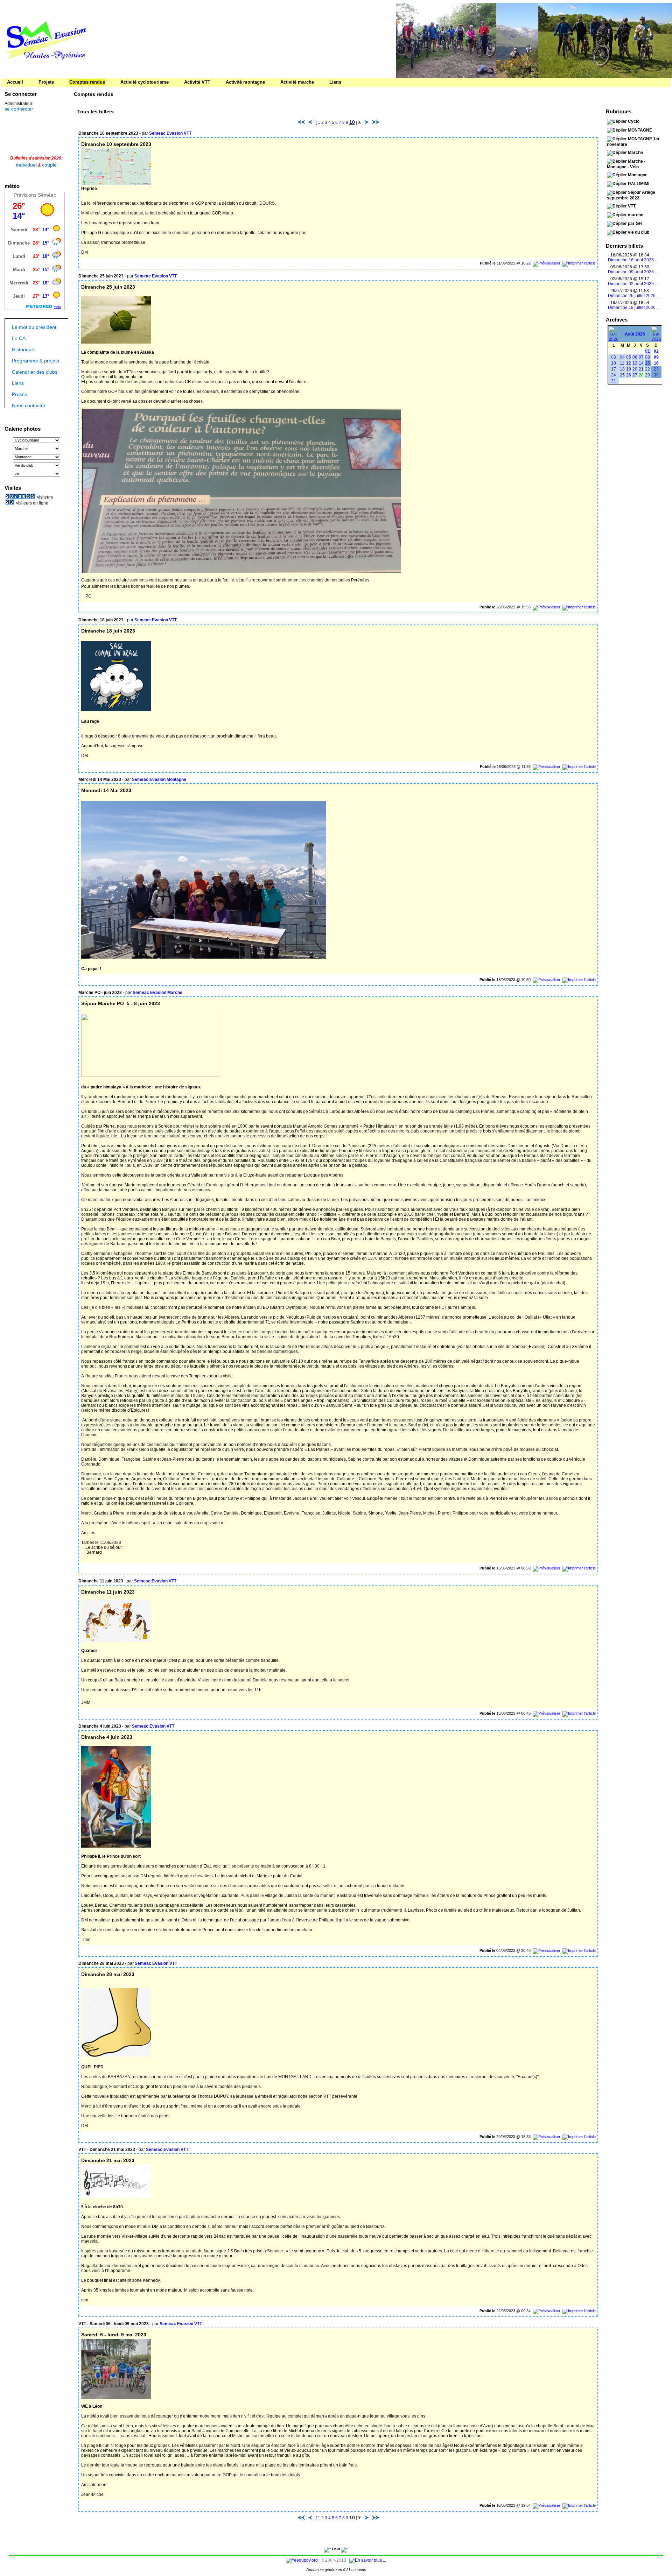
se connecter (19, 108)
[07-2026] (614, 339)
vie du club (639, 232)
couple (49, 164)
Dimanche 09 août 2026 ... (633, 271)
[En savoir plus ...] (368, 2560)
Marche (635, 152)
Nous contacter (29, 405)
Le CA (19, 338)
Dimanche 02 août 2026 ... (633, 283)
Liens (18, 382)
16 (656, 362)
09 (656, 357)
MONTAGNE (640, 129)
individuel (26, 164)
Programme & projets (36, 360)
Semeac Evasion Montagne (159, 779)
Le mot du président (34, 326)
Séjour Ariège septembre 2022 (631, 195)
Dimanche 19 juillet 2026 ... (634, 307)
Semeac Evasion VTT (170, 133)
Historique (23, 349)
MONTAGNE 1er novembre (633, 141)
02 (656, 351)
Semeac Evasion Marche (157, 992)
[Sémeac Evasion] (45, 76)
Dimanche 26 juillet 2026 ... (634, 295)
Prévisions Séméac (35, 194)
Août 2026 (635, 333)
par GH (635, 223)
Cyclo (634, 121)
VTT (632, 205)
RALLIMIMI (639, 183)
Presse (20, 394)
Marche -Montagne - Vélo (626, 163)
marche (636, 214)
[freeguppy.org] (302, 2560)
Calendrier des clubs (35, 371)
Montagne (638, 174)
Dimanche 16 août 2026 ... (633, 259)
